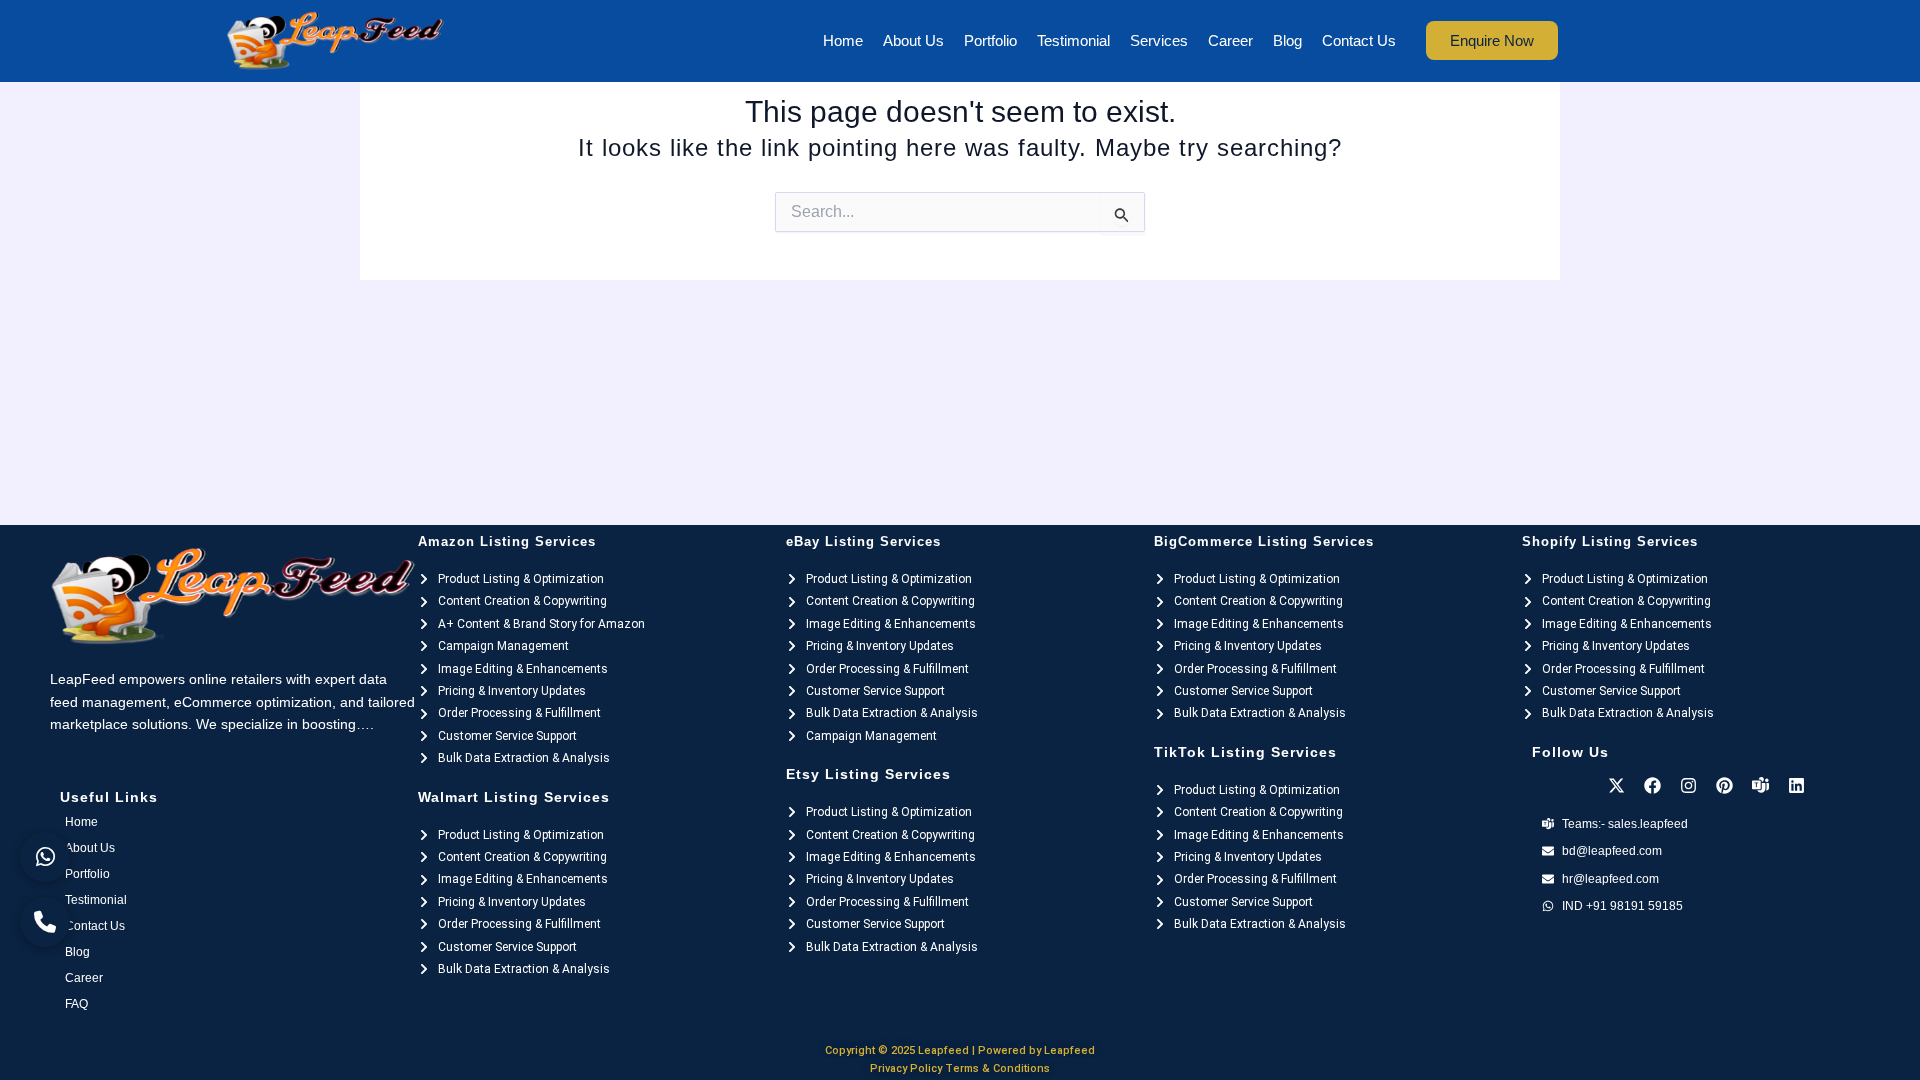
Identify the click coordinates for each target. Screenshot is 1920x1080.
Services (1159, 40)
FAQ (76, 1004)
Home (843, 40)
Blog (1287, 40)
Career (1230, 40)
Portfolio (990, 40)
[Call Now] (45, 922)
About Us (913, 40)
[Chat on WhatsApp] (45, 857)
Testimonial (1073, 40)
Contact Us (1359, 40)
